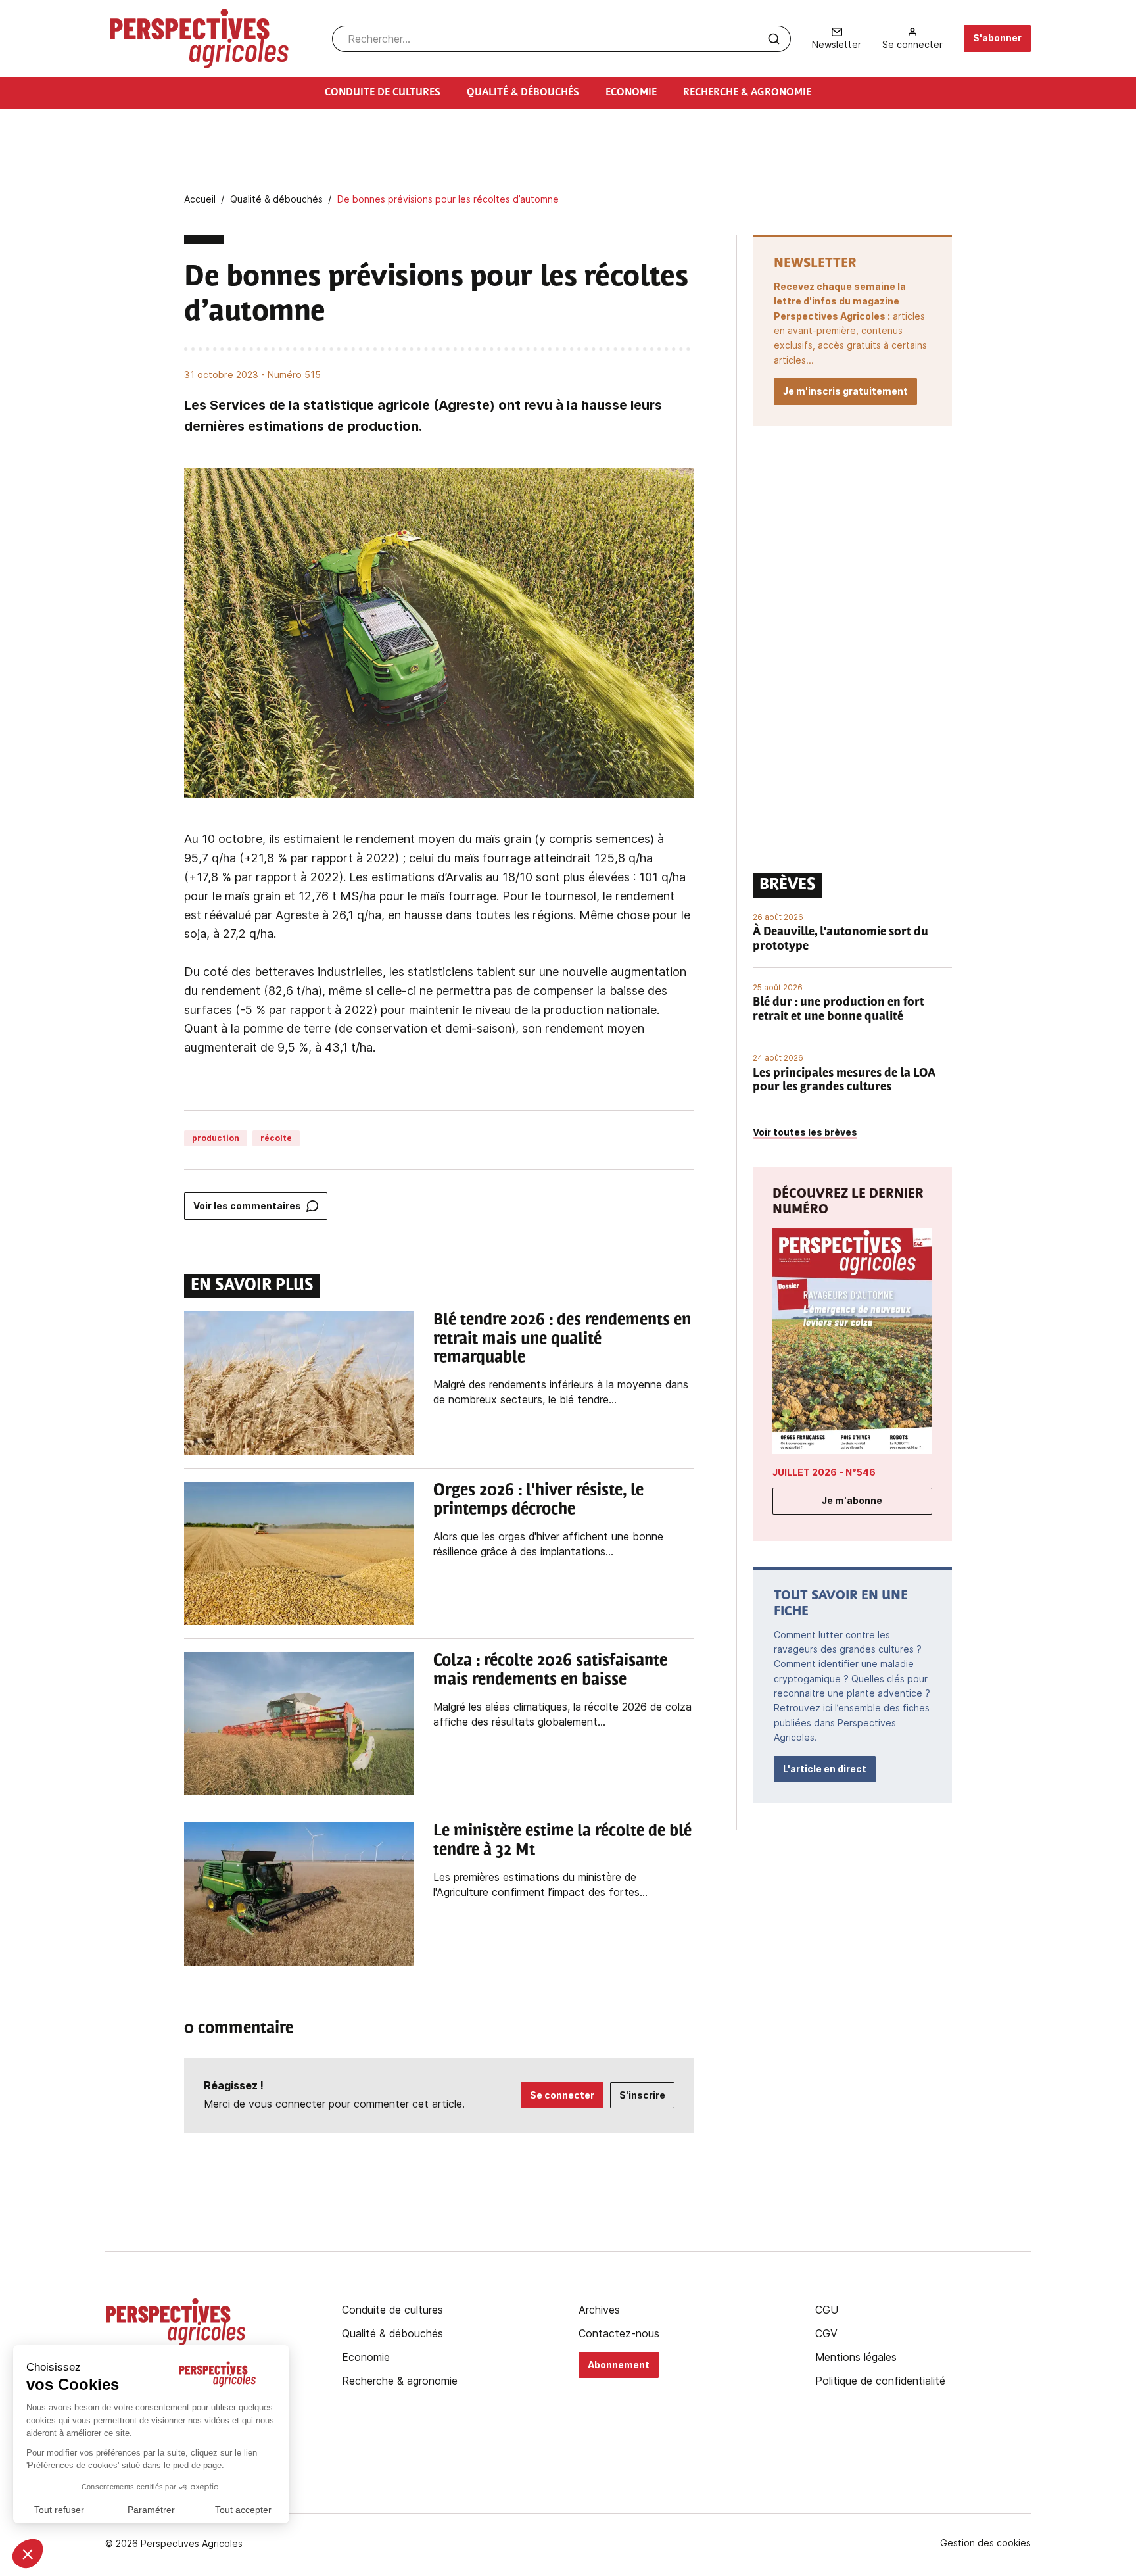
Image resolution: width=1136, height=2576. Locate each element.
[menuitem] (837, 38)
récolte (276, 1138)
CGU (827, 2310)
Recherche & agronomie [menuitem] (747, 93)
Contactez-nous (619, 2333)
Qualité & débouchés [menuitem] (523, 93)
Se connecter (562, 2095)
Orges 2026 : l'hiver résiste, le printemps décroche (538, 1500)
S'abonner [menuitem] (997, 38)
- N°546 (824, 1472)
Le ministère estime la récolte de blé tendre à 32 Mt (562, 1841)
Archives (599, 2310)
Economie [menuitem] (631, 93)
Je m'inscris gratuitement (845, 391)
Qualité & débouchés (392, 2333)
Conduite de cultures (392, 2310)
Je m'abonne (852, 1500)
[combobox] (561, 39)
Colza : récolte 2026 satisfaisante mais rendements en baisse (550, 1671)
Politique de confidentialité (880, 2381)
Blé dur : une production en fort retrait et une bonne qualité (839, 1010)
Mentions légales (856, 2357)
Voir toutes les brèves (805, 1132)
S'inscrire (642, 2095)
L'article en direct (825, 1769)
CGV (826, 2333)
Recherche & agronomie (400, 2381)
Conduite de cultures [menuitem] (383, 93)
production (216, 1138)
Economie (366, 2357)
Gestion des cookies (985, 2543)
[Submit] (774, 39)
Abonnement (619, 2365)
